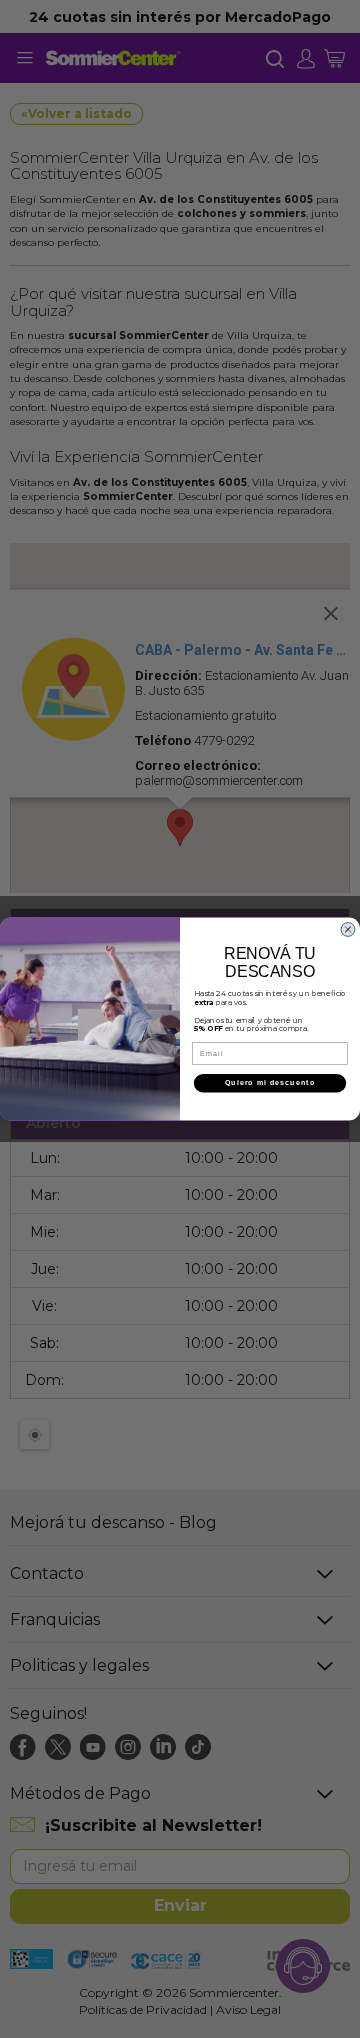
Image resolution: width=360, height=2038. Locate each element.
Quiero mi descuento (270, 1083)
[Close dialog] (348, 929)
